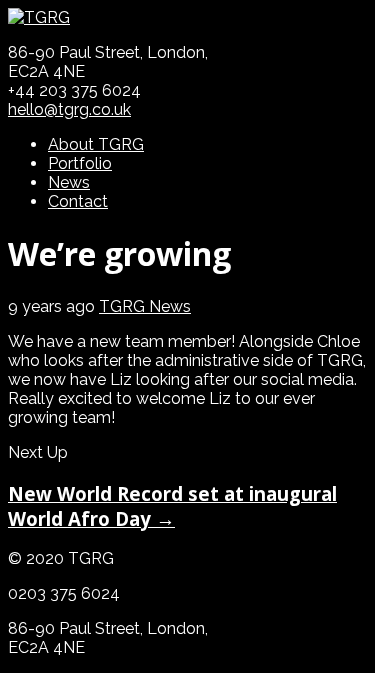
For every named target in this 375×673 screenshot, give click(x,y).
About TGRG (96, 144)
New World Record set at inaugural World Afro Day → (172, 506)
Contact (78, 201)
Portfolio (80, 163)
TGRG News (145, 306)
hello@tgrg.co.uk (69, 109)
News (69, 182)
